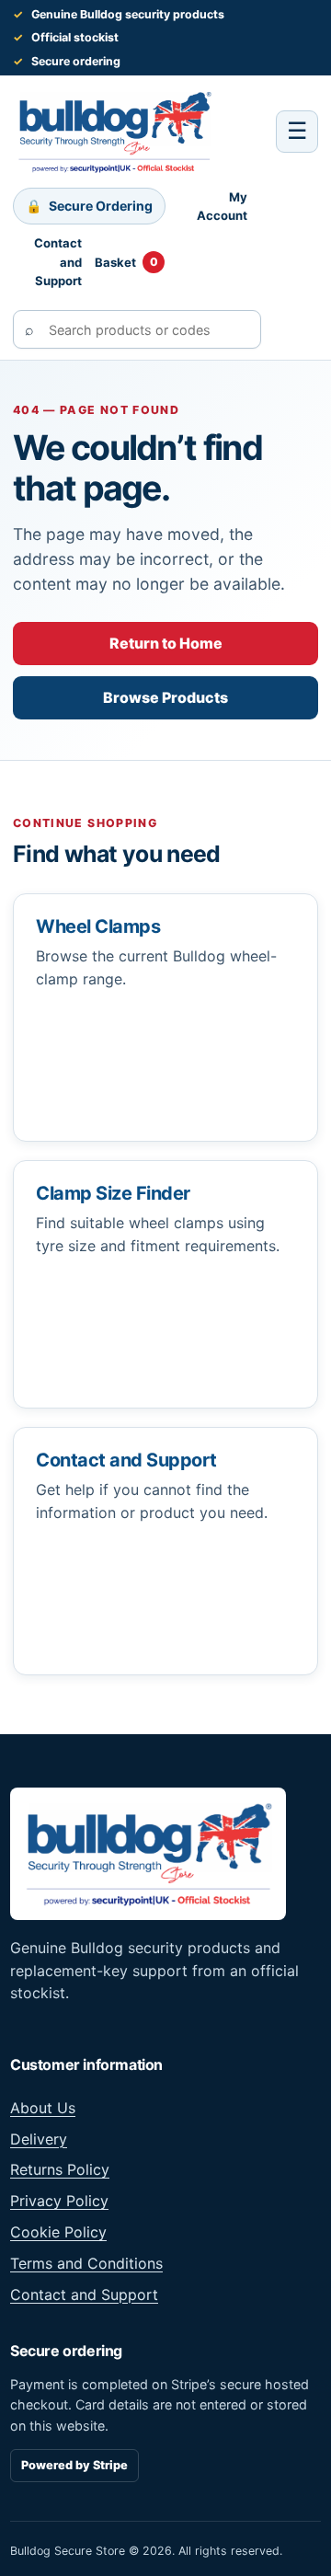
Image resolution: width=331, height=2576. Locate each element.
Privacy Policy (59, 2201)
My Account (222, 206)
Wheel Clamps (98, 926)
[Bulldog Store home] (114, 132)
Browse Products (165, 697)
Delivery (39, 2139)
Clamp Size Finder (113, 1193)
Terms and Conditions (86, 2263)
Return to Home (166, 643)
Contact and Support (58, 262)
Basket (126, 262)
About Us (43, 2108)
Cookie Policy (58, 2232)
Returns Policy (60, 2169)
